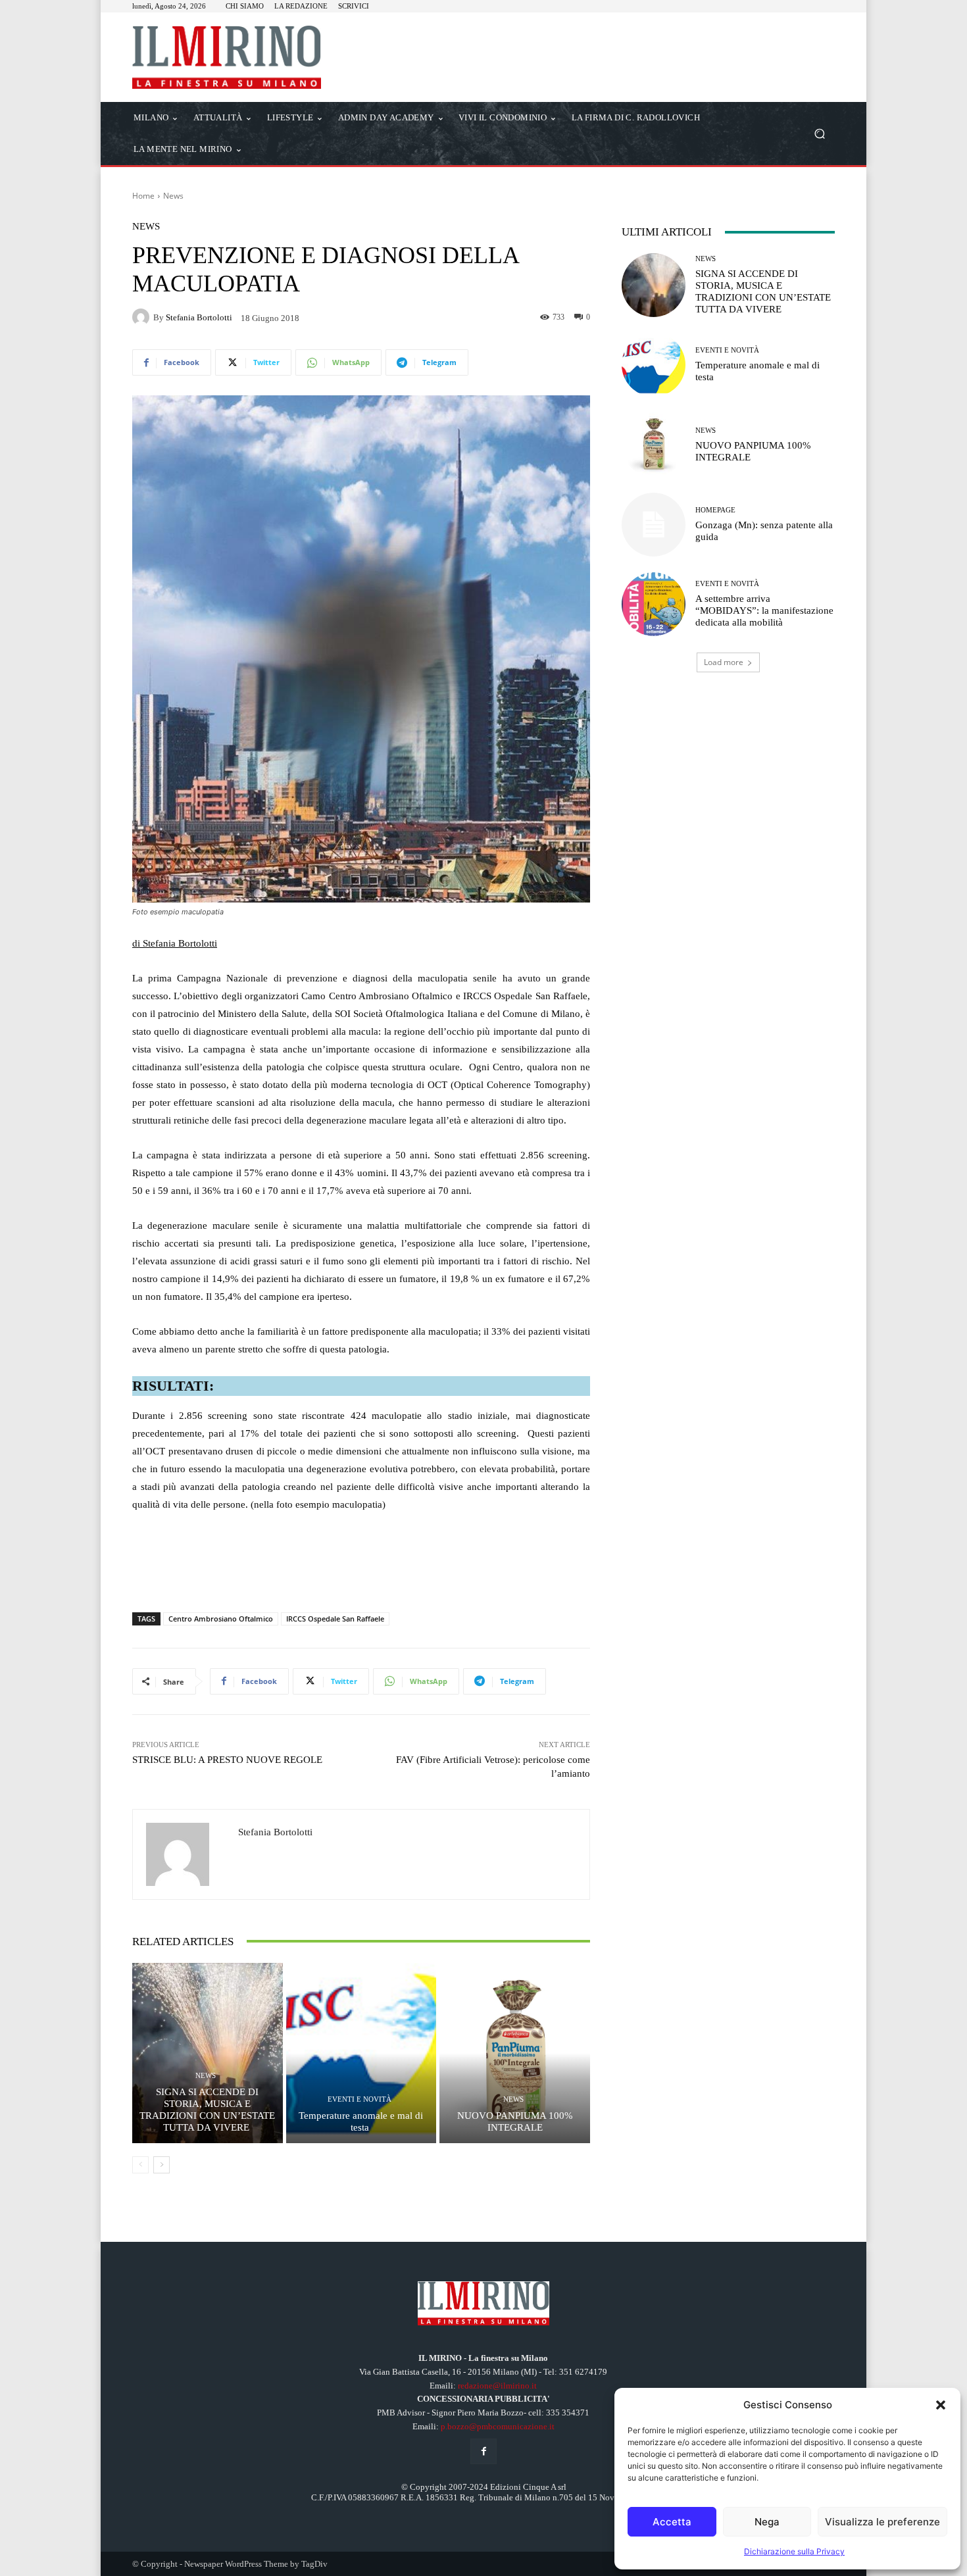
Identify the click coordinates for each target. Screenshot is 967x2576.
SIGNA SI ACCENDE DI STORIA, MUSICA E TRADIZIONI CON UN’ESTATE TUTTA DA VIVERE (207, 2110)
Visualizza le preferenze (882, 2522)
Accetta (672, 2522)
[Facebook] (483, 2451)
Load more (724, 662)
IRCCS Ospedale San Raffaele (335, 1619)
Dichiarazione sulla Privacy (794, 2551)
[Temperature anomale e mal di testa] (361, 2053)
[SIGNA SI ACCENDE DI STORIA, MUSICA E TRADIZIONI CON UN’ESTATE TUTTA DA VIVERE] (208, 2053)
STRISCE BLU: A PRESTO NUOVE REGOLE (227, 1760)
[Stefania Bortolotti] (143, 317)
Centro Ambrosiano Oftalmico (221, 1619)
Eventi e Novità (360, 2099)
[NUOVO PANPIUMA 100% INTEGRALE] (515, 2053)
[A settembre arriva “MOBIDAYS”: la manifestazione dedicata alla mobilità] (654, 604)
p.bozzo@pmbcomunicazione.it (498, 2426)
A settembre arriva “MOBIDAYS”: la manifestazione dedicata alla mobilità (764, 610)
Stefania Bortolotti (199, 317)
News (173, 196)
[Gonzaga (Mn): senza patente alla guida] (654, 525)
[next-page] (161, 2165)
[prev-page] (140, 2165)
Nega (767, 2522)
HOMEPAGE (715, 510)
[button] (941, 2405)
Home (143, 196)
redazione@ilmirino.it (497, 2386)
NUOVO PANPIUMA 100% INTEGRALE (515, 2121)
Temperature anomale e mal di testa (361, 2121)
